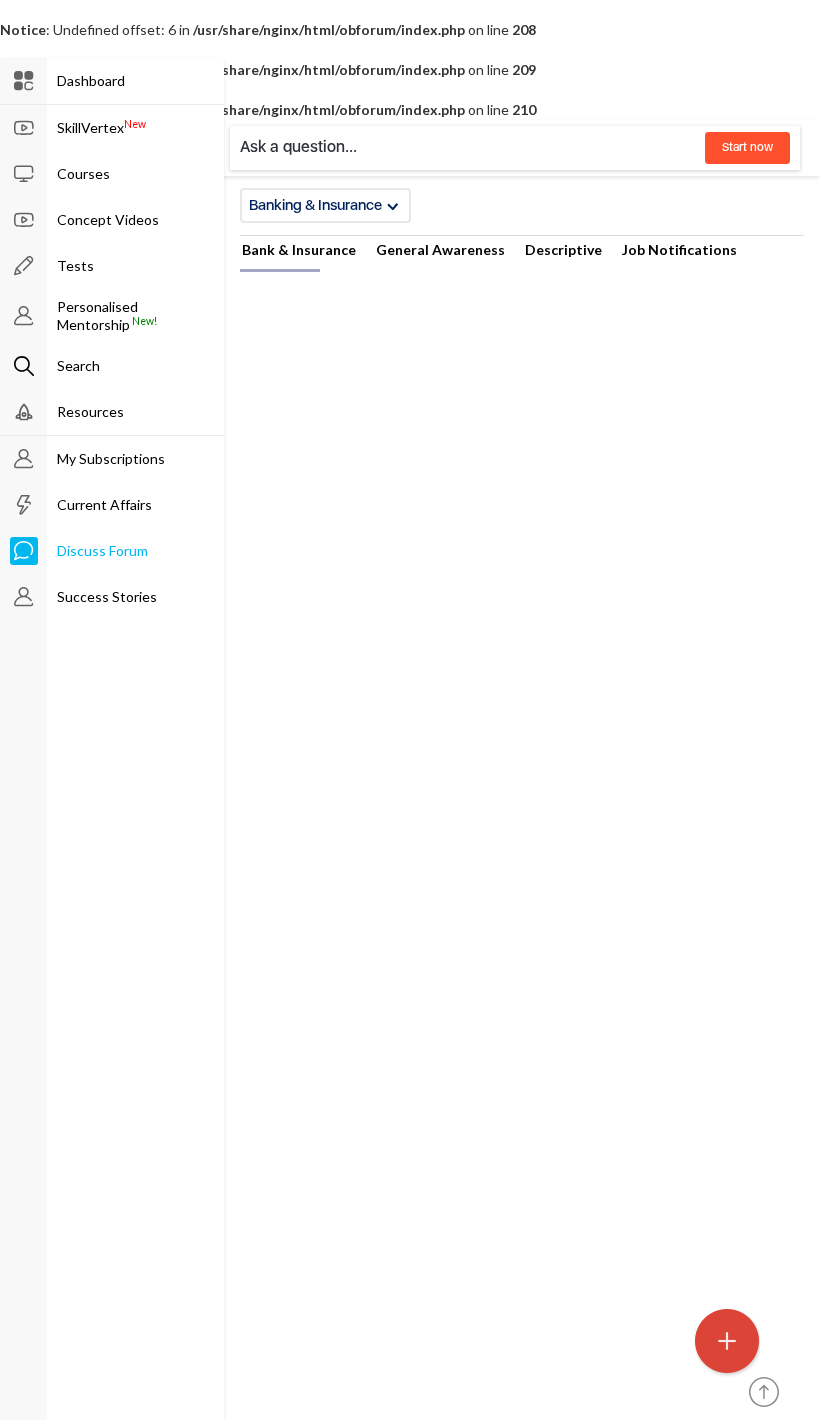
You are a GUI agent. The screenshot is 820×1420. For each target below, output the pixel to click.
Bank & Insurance (299, 249)
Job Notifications (679, 249)
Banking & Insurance (315, 205)
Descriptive (563, 249)
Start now (747, 147)
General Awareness (440, 249)
